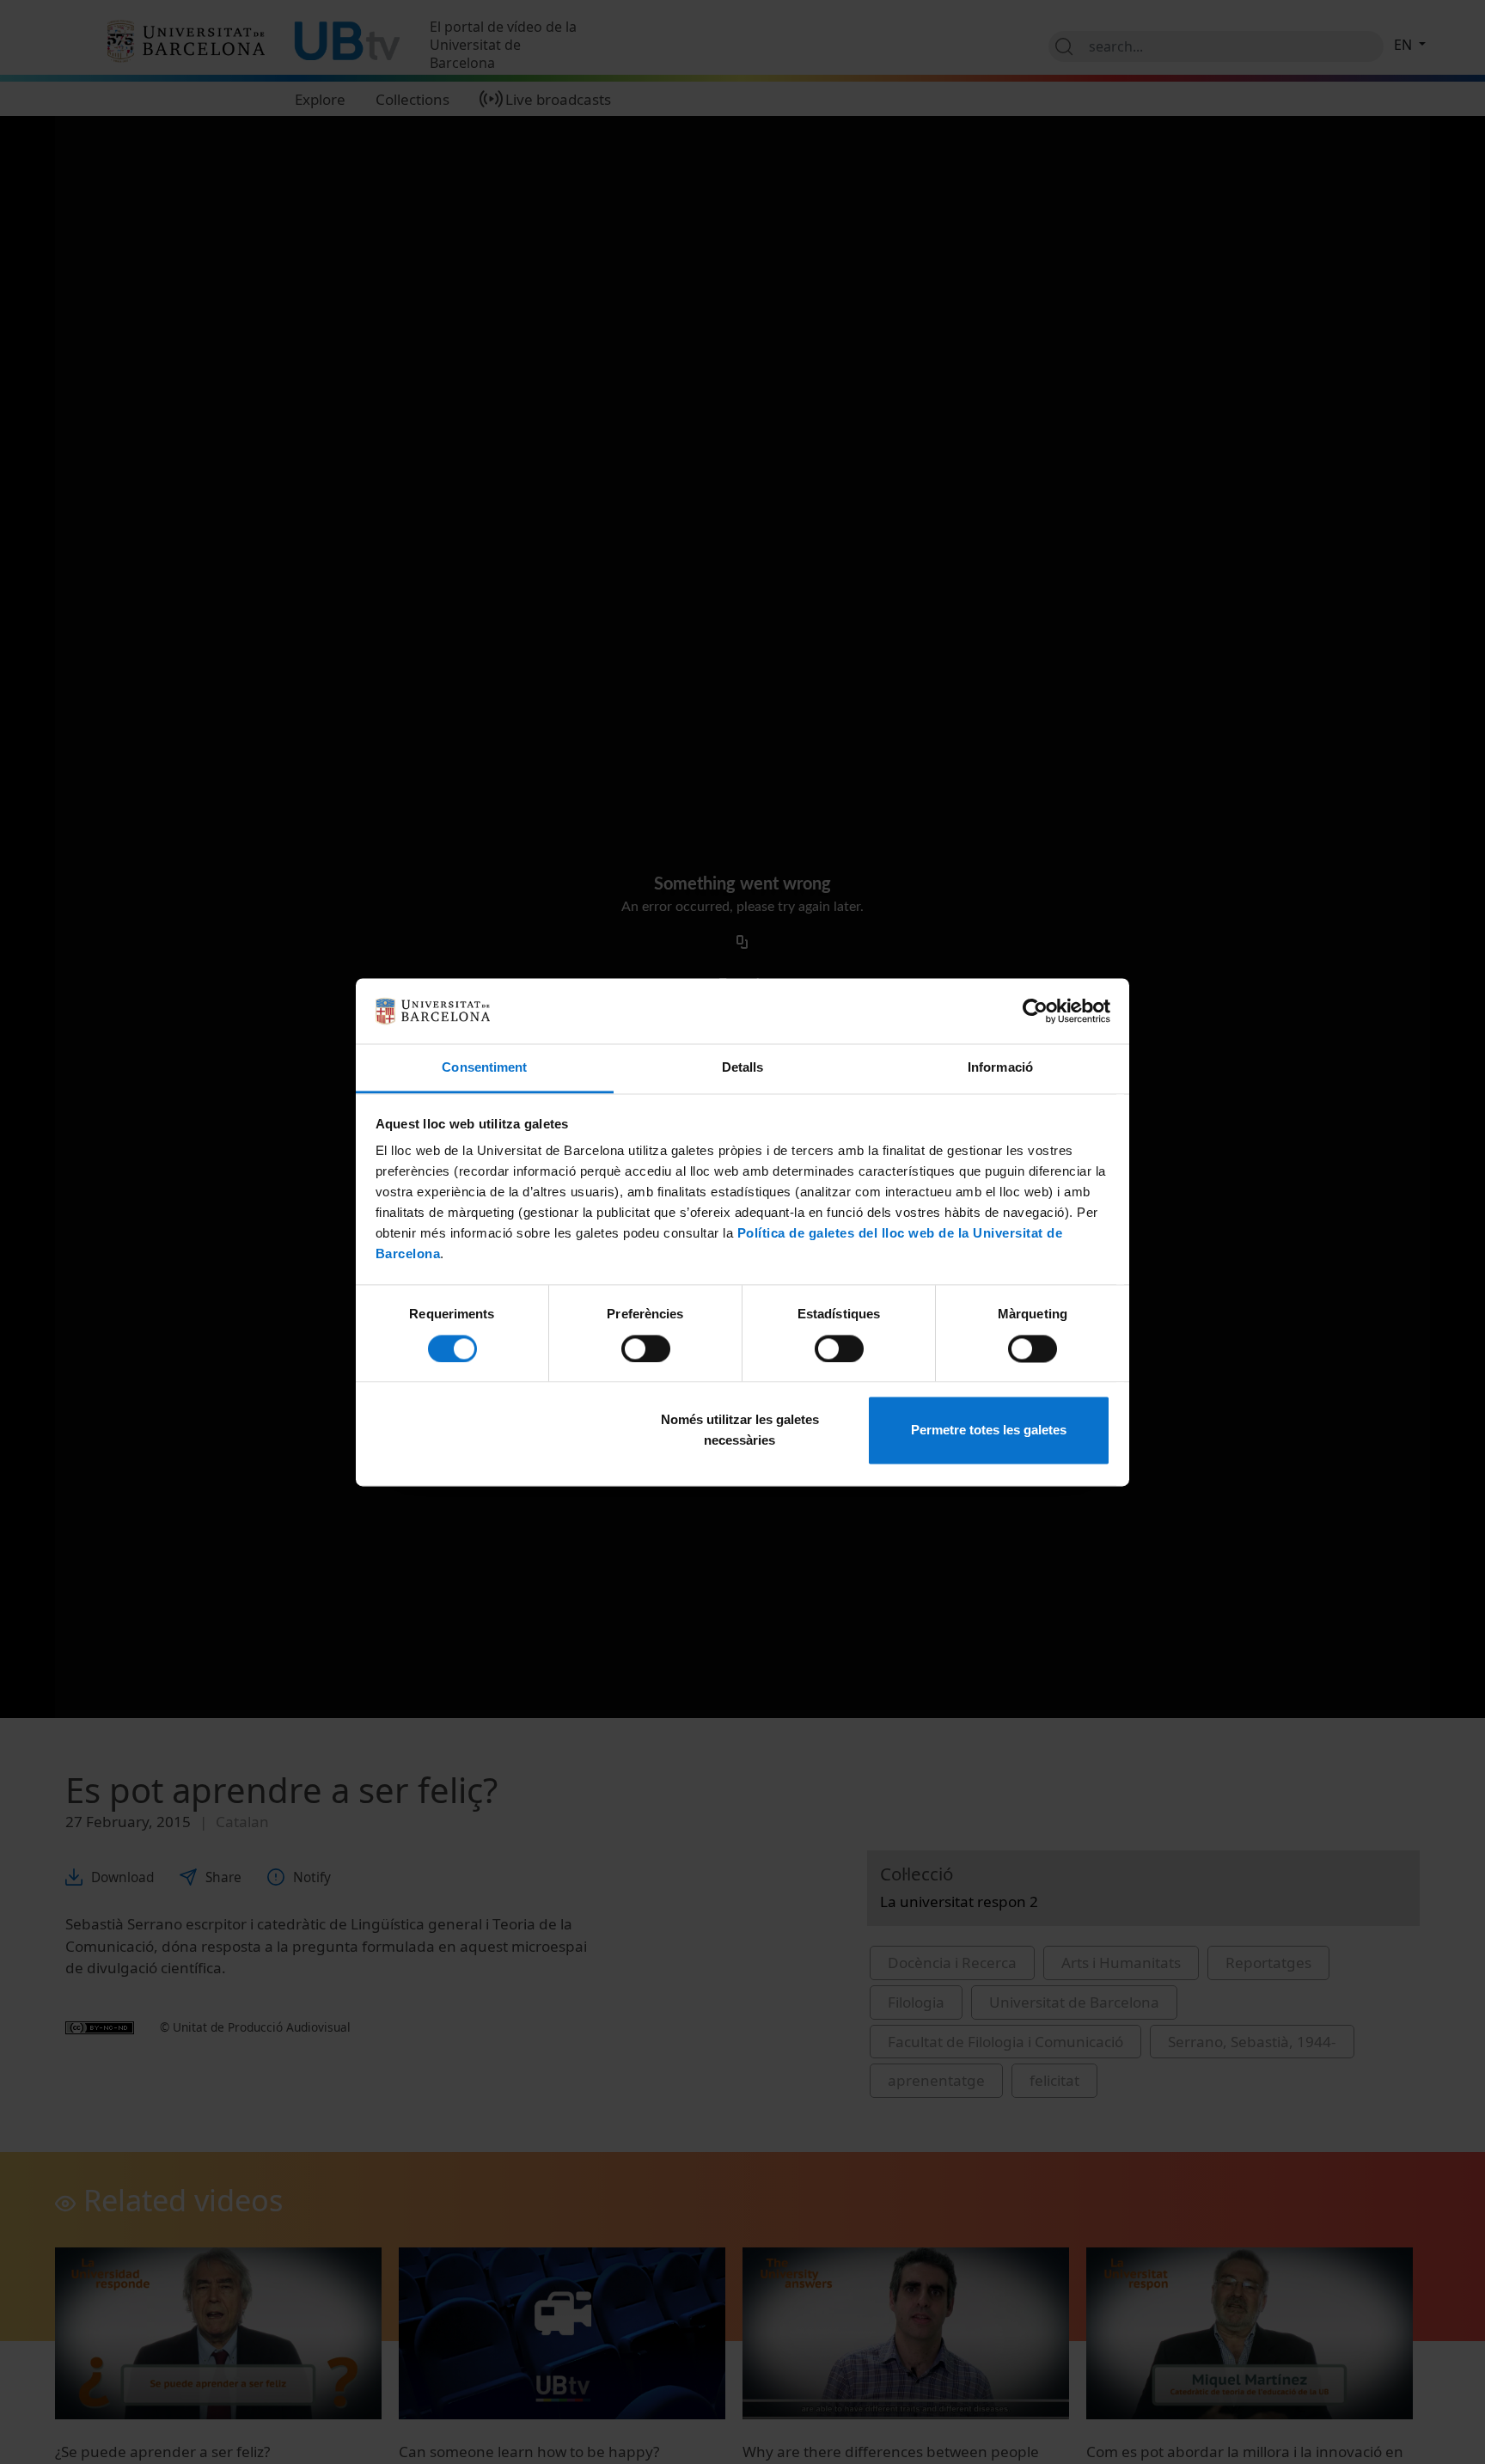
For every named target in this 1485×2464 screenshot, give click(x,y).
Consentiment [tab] (484, 1068)
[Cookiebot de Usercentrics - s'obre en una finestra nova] (1035, 1011)
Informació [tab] (1000, 1068)
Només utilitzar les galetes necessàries (740, 1431)
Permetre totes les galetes (989, 1431)
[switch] (646, 1348)
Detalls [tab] (743, 1068)
